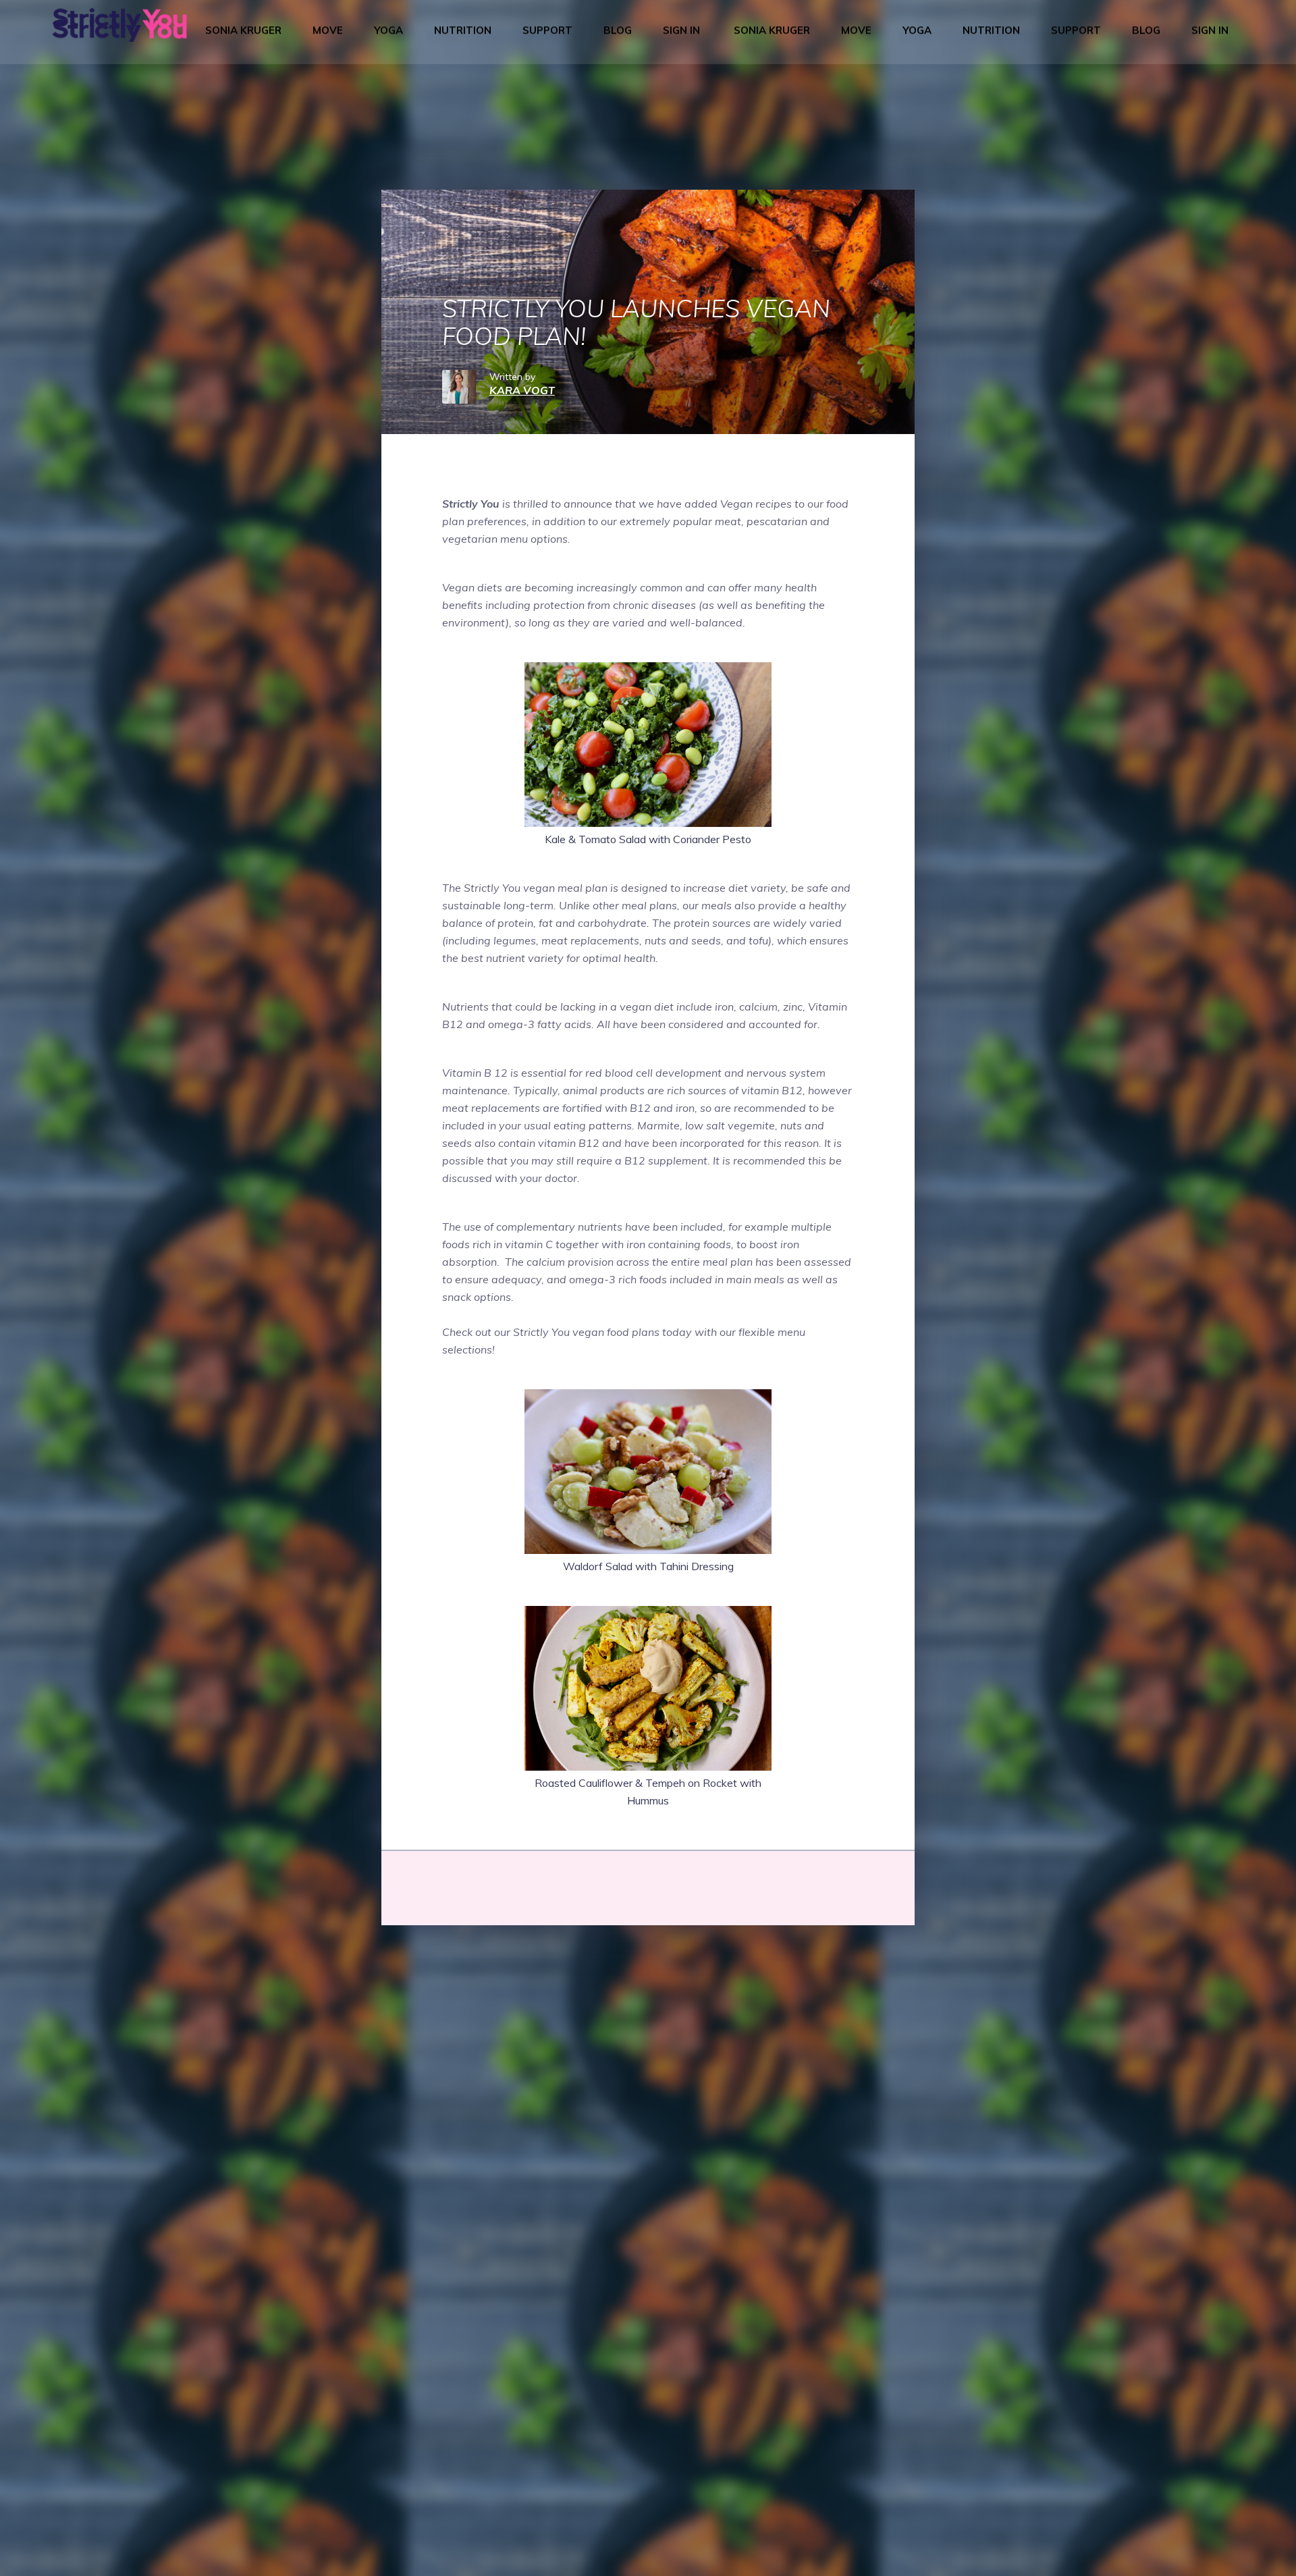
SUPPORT (547, 30)
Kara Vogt (522, 390)
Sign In (681, 30)
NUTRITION (463, 30)
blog (618, 30)
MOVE (328, 30)
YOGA (388, 30)
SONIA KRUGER (243, 30)
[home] (119, 30)
